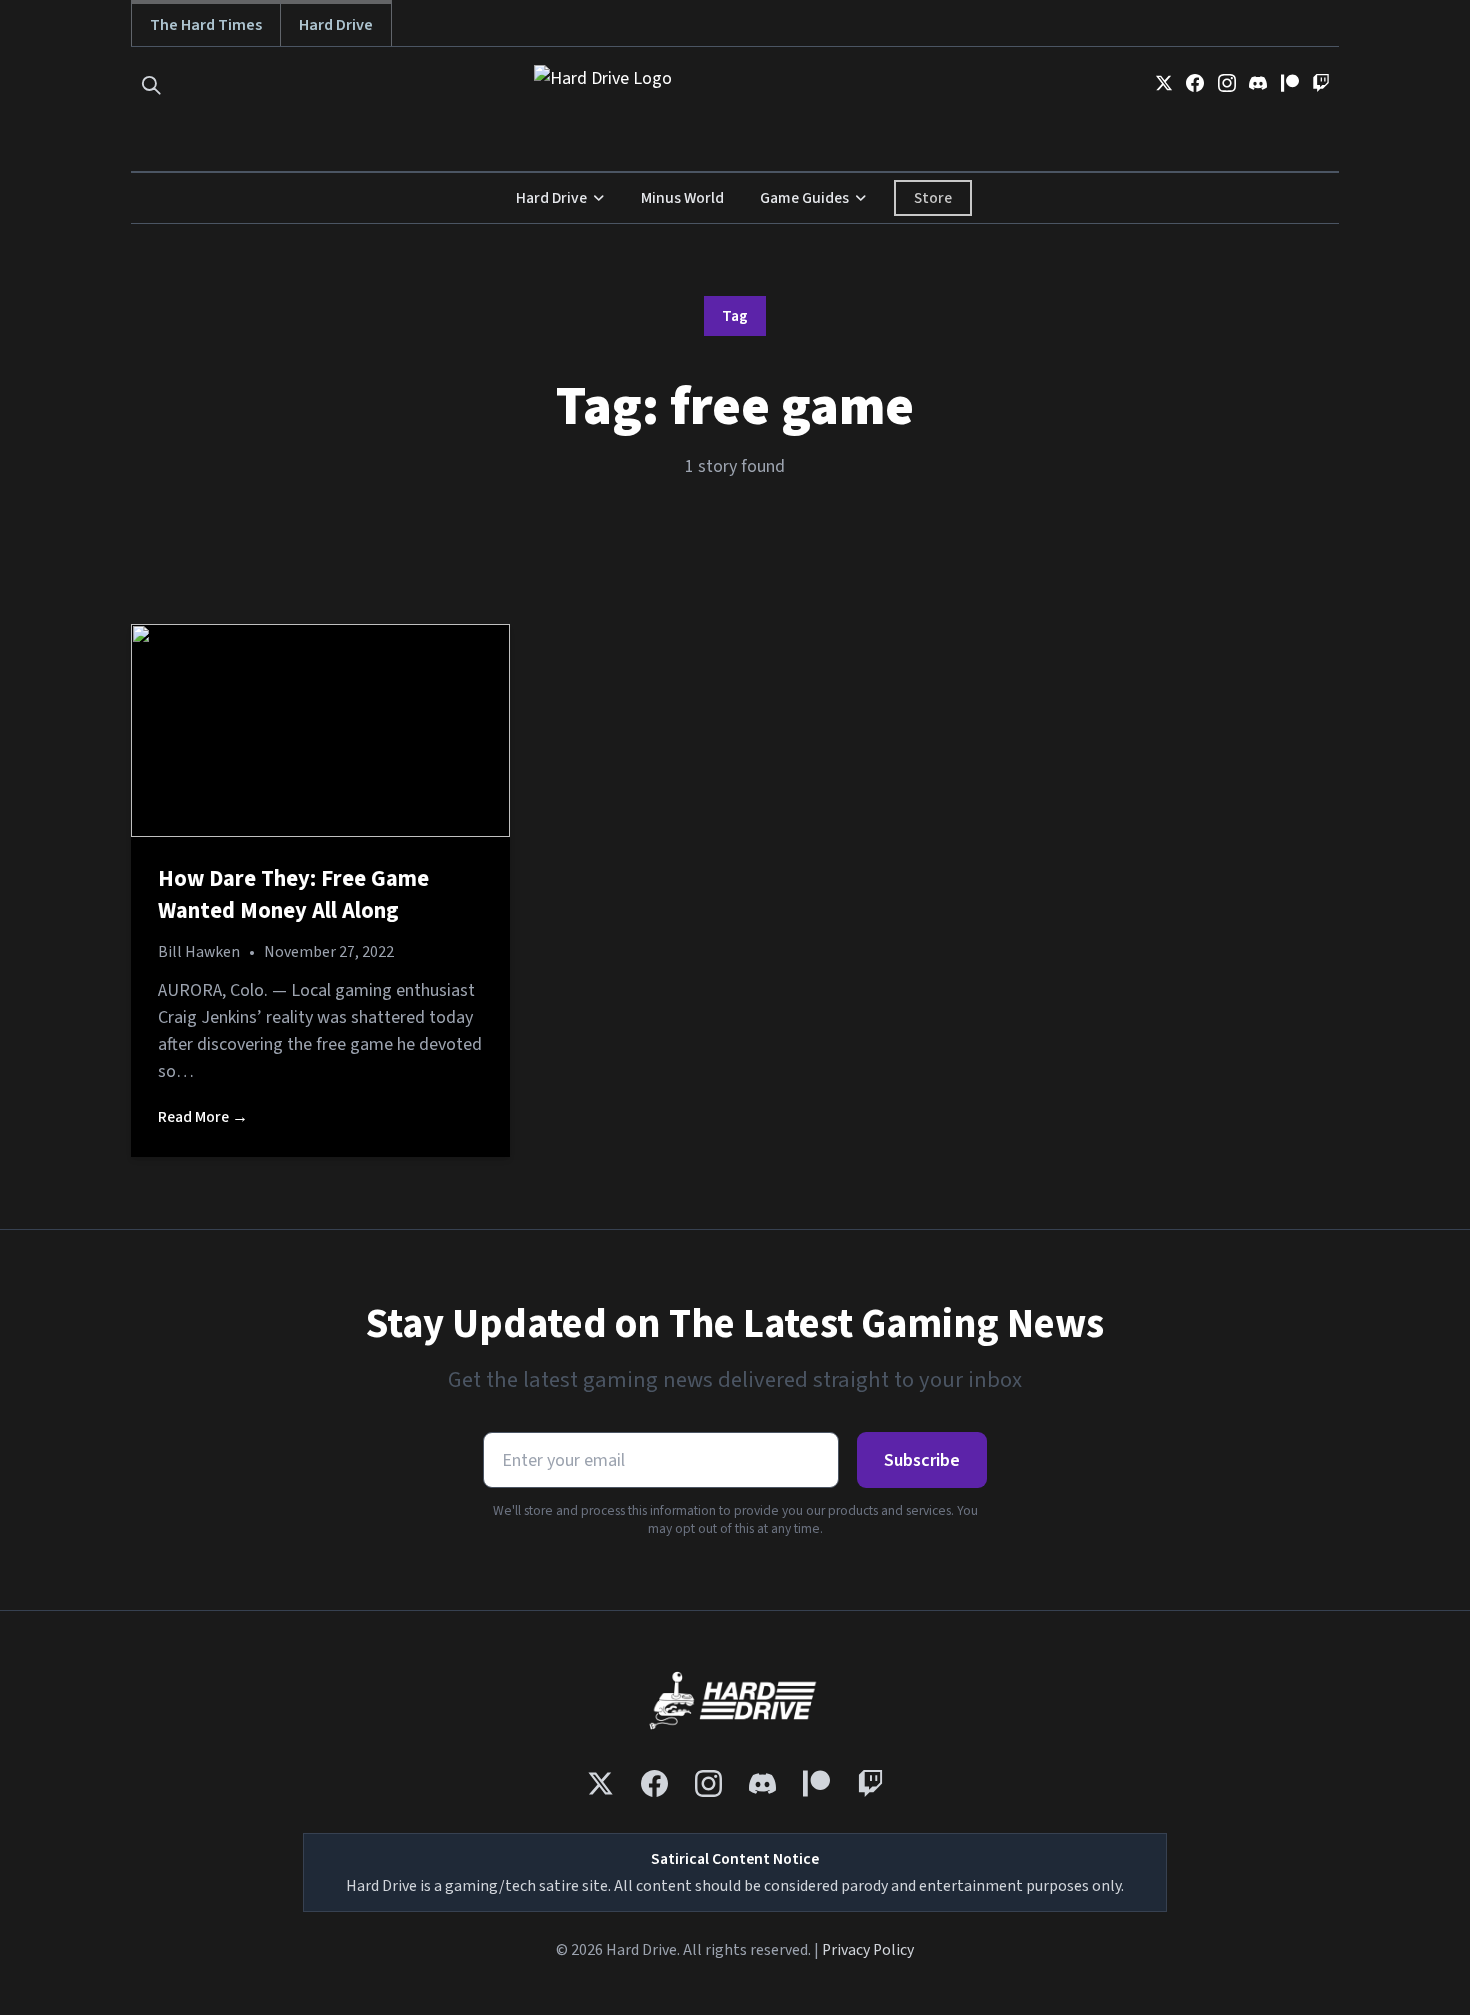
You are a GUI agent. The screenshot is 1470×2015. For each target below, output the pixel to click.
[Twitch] (1321, 83)
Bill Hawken (199, 952)
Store (933, 198)
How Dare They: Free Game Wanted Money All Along (293, 895)
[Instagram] (1227, 83)
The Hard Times (206, 24)
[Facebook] (1195, 83)
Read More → (203, 1117)
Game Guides (804, 198)
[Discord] (1258, 83)
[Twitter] (1164, 83)
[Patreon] (1290, 83)
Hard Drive (336, 24)
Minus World (682, 198)
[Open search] (151, 85)
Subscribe (922, 1460)
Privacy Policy (868, 1950)
